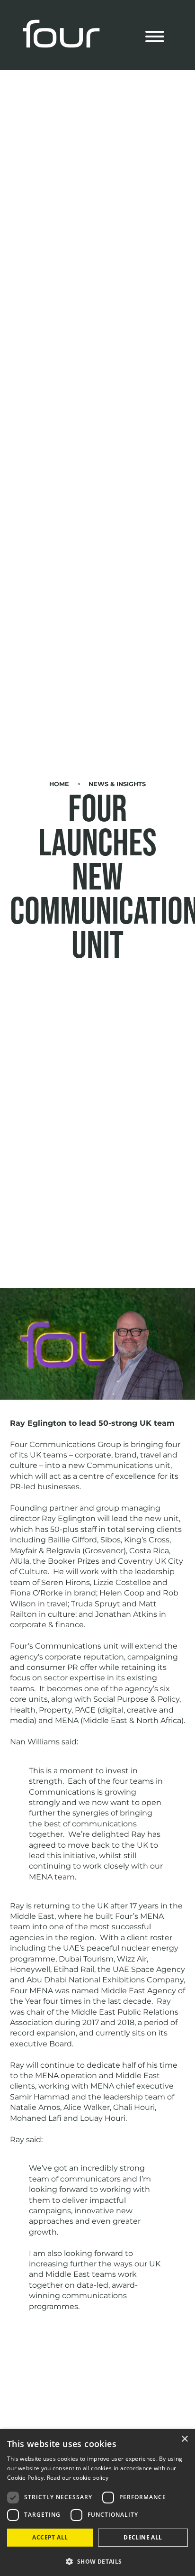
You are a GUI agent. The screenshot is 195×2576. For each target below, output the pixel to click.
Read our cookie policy (78, 2478)
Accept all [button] (50, 2537)
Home (59, 784)
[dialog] (97, 2503)
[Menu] (155, 38)
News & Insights (117, 784)
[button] (97, 2561)
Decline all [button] (143, 2537)
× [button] (184, 2439)
